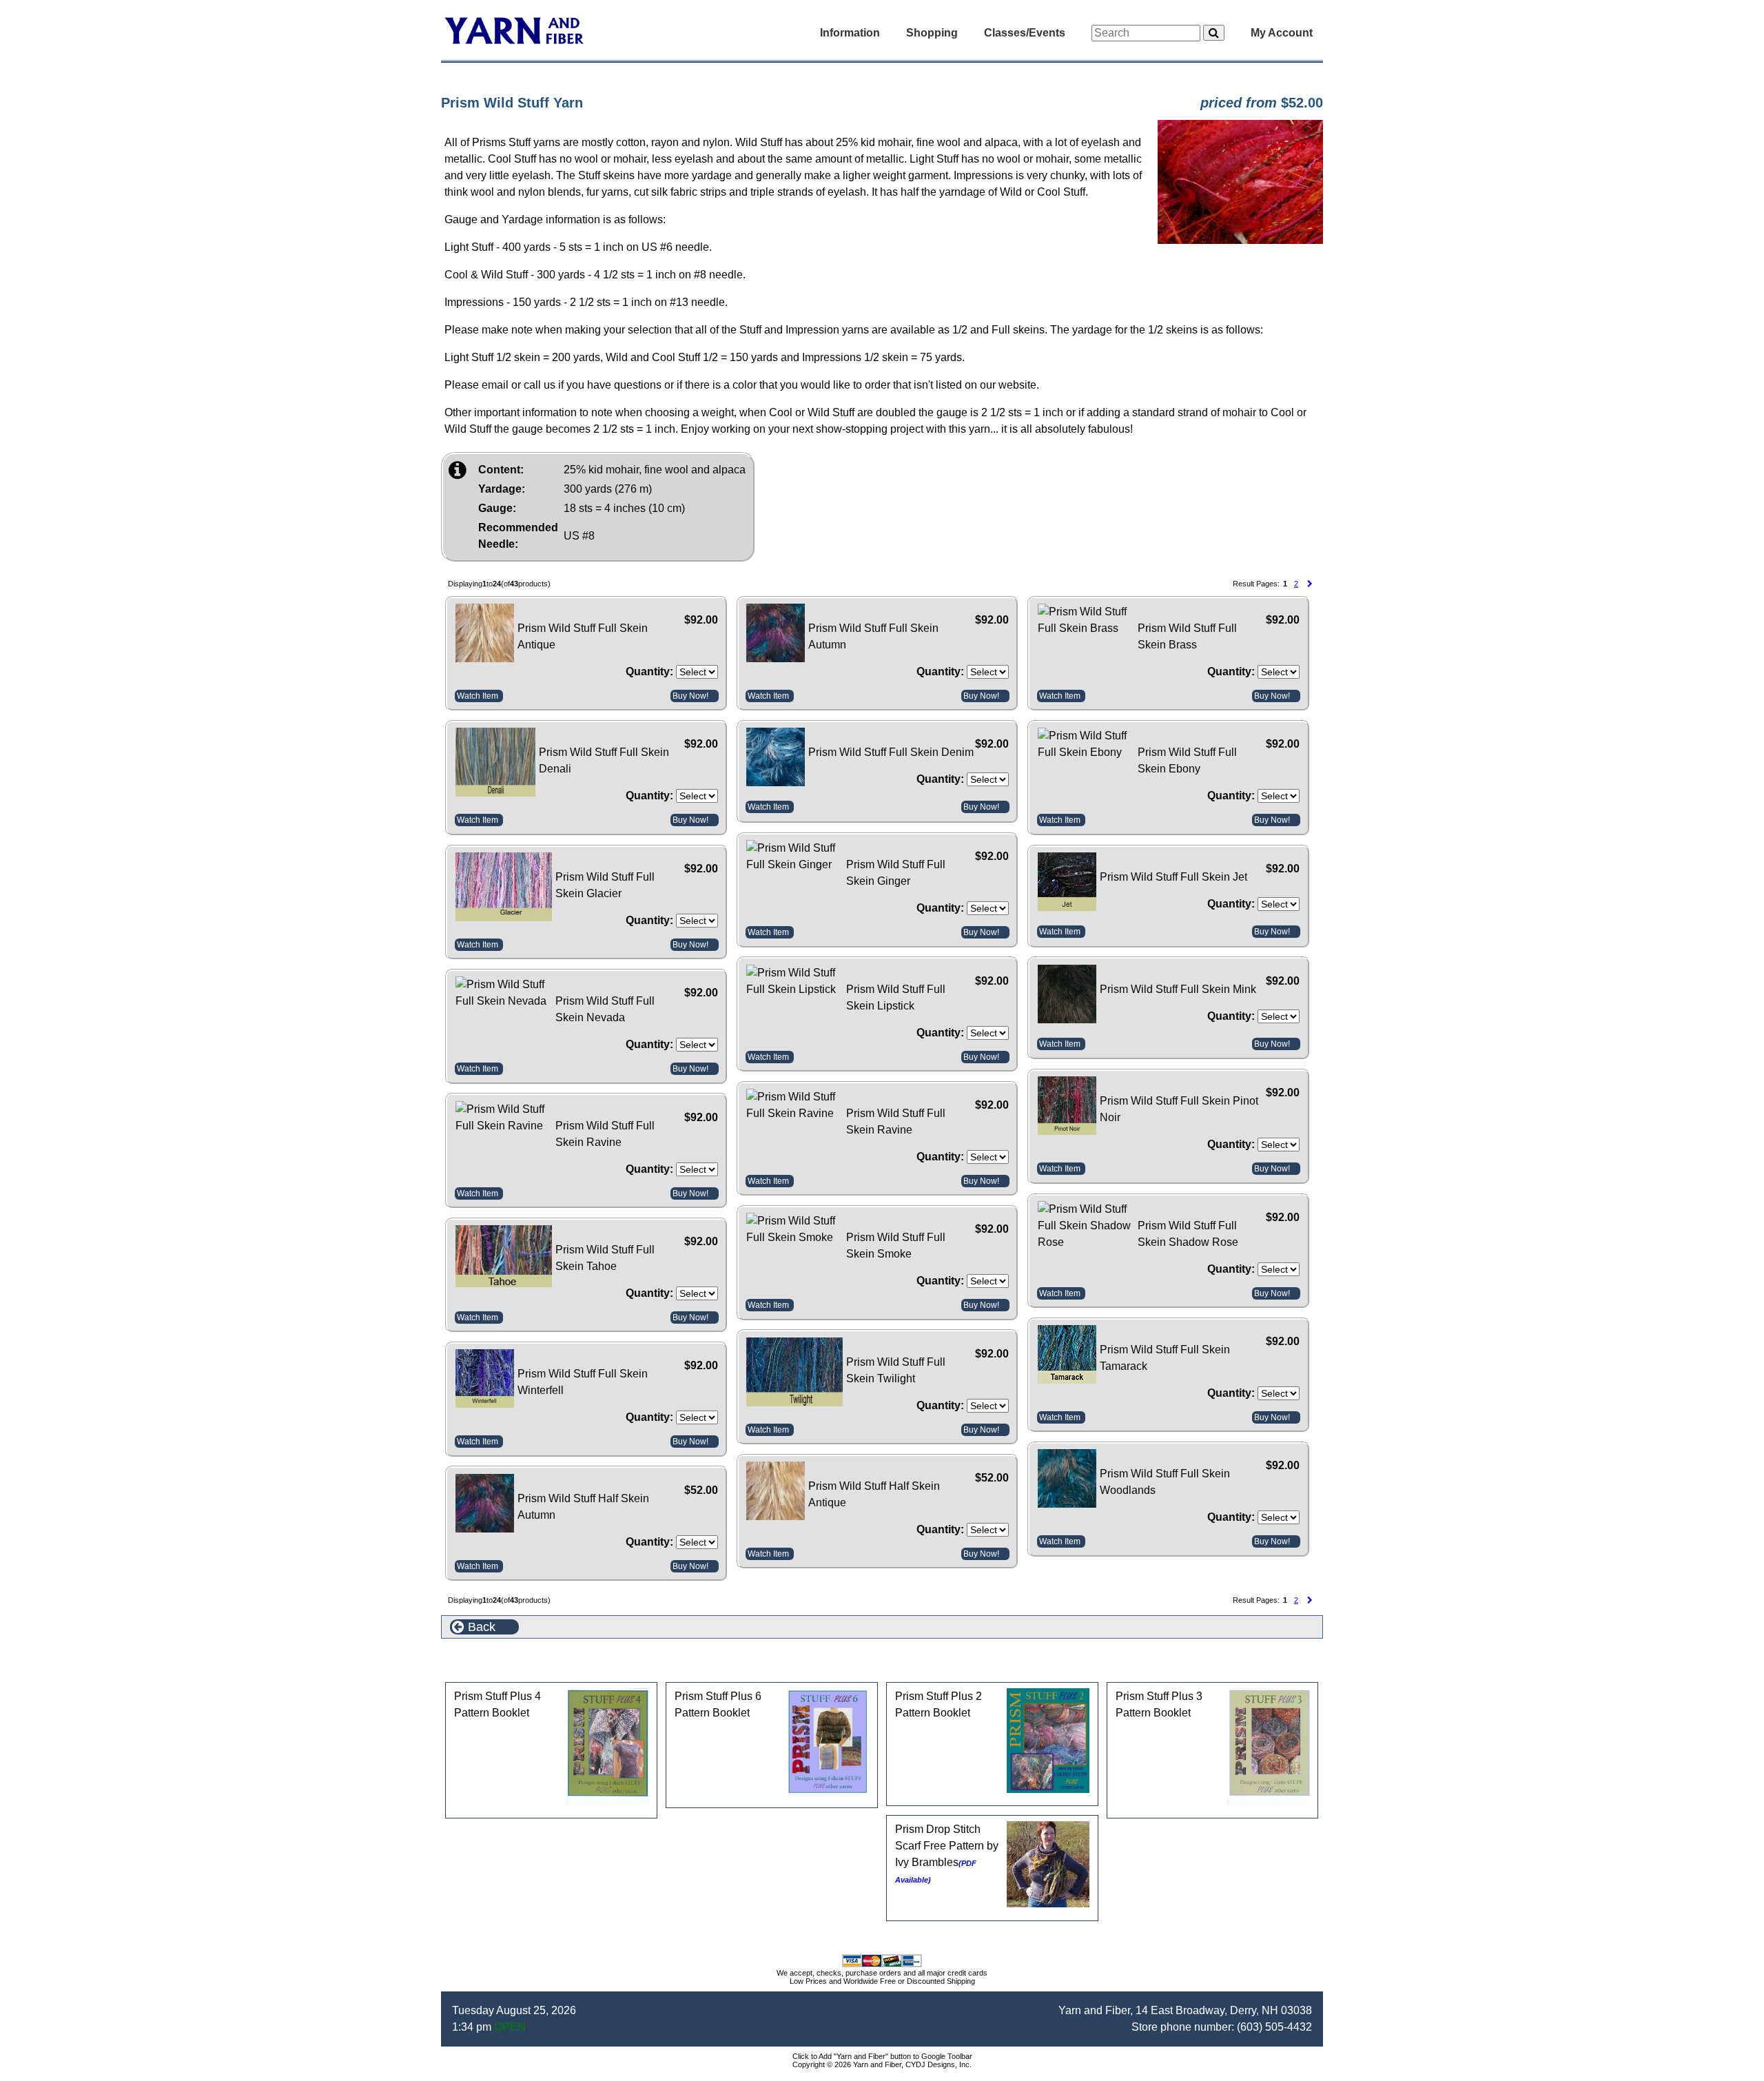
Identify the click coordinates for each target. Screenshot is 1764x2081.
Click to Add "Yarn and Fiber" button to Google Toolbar (882, 2056)
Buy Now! (690, 696)
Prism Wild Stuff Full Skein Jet (1173, 877)
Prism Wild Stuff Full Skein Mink (1178, 989)
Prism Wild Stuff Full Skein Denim (891, 752)
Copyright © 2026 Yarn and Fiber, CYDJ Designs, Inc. (882, 2064)
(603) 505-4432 (1274, 2027)
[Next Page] (1310, 584)
